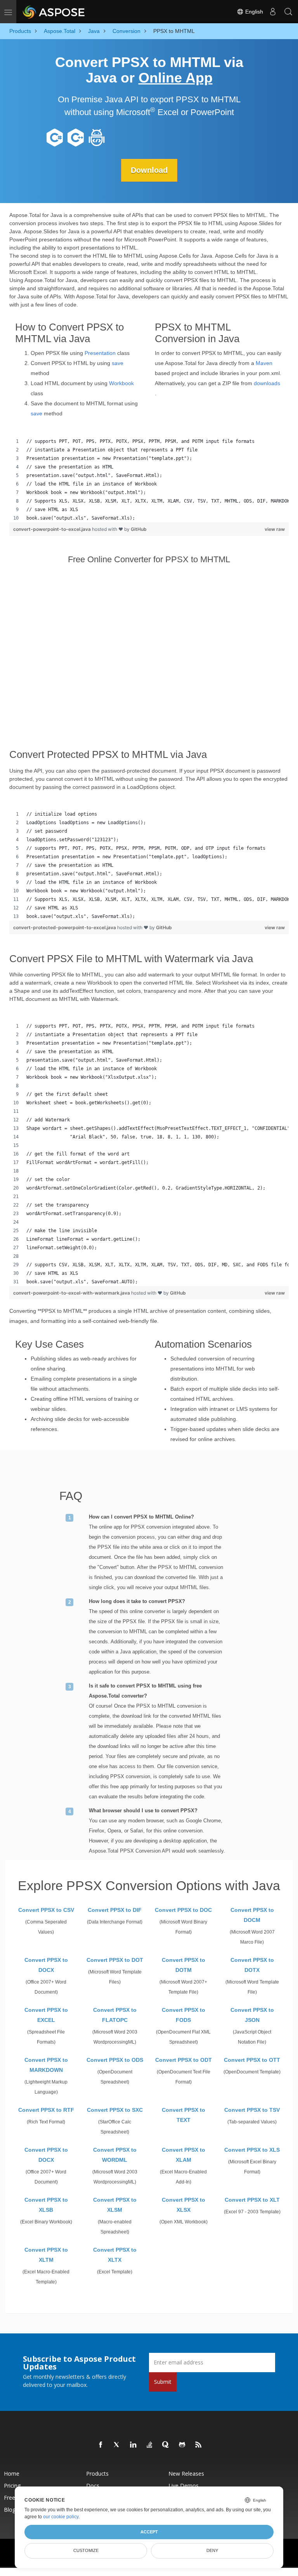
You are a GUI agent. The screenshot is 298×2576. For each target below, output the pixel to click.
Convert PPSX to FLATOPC (115, 2015)
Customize (86, 2550)
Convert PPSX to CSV (46, 1910)
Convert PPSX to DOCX (46, 1965)
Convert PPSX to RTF (46, 2110)
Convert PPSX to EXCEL (46, 2015)
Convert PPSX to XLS (252, 2150)
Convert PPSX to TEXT (184, 2115)
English (253, 12)
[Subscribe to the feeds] (199, 2445)
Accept (149, 2532)
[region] (149, 480)
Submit (163, 2382)
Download (149, 170)
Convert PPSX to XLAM (184, 2155)
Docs (93, 2486)
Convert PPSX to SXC (115, 2110)
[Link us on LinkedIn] (133, 2445)
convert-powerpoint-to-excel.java (53, 529)
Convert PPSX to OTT (252, 2060)
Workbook (121, 383)
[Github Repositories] (182, 2445)
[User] (273, 12)
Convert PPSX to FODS (184, 2015)
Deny (212, 2550)
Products (97, 2474)
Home (12, 2474)
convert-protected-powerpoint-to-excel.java (65, 927)
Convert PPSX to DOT (115, 1960)
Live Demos (184, 2486)
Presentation (100, 353)
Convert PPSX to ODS (115, 2060)
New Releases (186, 2474)
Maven (264, 363)
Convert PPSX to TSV (252, 2110)
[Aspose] (54, 12)
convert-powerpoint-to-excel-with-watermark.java (72, 1293)
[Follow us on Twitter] (117, 2445)
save (118, 363)
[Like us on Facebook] (101, 2445)
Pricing (12, 2486)
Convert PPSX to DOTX (252, 1965)
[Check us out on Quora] (166, 2445)
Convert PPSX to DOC (183, 1910)
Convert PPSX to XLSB (46, 2205)
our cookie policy (61, 2517)
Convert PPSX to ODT (184, 2060)
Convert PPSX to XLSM (115, 2205)
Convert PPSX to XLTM (46, 2255)
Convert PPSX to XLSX (184, 2205)
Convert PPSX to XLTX (115, 2255)
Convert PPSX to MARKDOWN (46, 2065)
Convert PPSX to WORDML (115, 2155)
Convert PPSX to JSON (252, 2015)
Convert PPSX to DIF (115, 1910)
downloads (267, 383)
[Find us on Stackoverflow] (150, 2445)
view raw (275, 529)
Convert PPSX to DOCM (252, 1915)
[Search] (288, 12)
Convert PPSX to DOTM (184, 1965)
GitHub (139, 529)
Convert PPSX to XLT (252, 2200)
